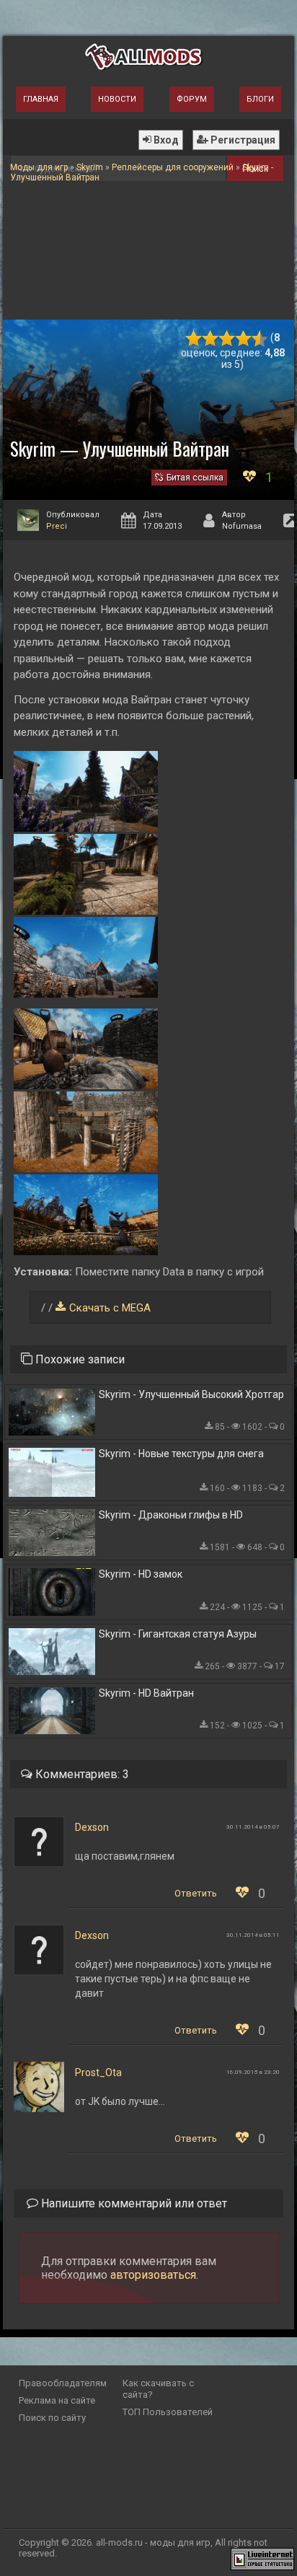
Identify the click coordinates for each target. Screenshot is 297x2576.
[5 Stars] (260, 339)
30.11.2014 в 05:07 (253, 1827)
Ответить (196, 1893)
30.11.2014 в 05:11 (253, 1935)
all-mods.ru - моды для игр (153, 2542)
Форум (192, 99)
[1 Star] (194, 339)
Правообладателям (63, 2383)
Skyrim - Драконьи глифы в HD (171, 1515)
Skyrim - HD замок (141, 1574)
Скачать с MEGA (110, 1308)
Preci (57, 526)
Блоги (260, 99)
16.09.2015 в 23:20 (253, 2072)
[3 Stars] (227, 339)
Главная (41, 99)
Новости (117, 99)
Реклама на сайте (57, 2400)
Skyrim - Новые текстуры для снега (181, 1454)
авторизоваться (153, 2275)
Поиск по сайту (52, 2418)
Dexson (92, 1827)
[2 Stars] (210, 339)
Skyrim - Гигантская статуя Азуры (178, 1634)
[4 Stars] (243, 339)
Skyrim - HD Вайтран (146, 1693)
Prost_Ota (98, 2072)
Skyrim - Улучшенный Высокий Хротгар (191, 1394)
